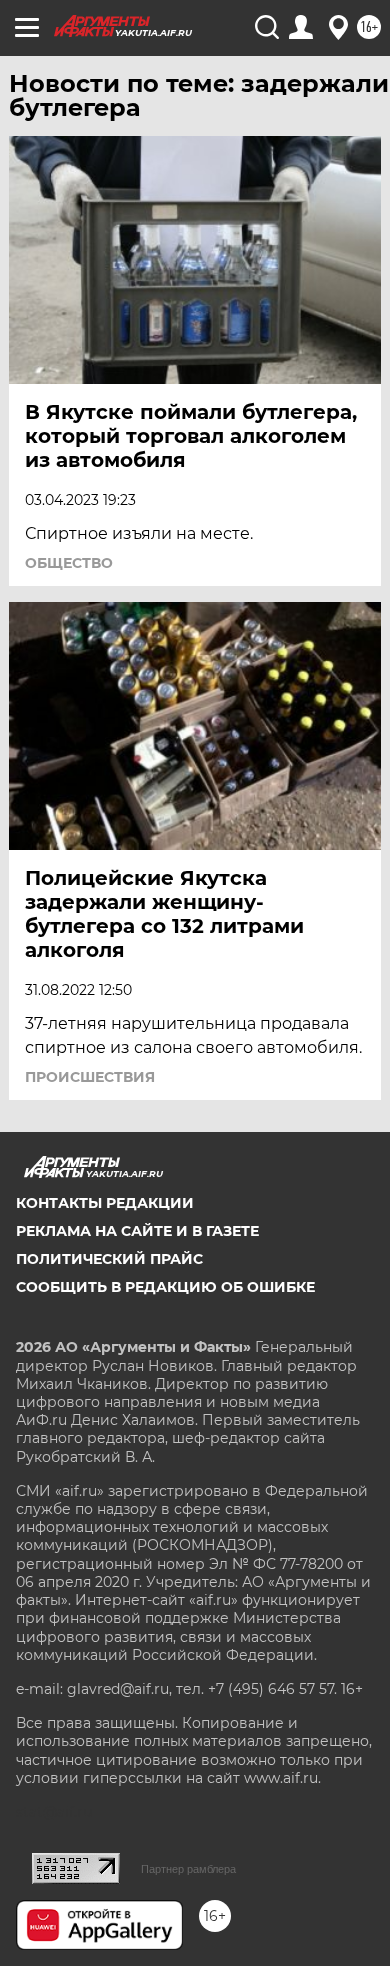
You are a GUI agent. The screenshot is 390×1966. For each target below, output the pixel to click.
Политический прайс (109, 1259)
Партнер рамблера (188, 1869)
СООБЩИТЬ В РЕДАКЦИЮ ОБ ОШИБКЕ (165, 1287)
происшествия (90, 1077)
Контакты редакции (105, 1203)
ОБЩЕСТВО (69, 563)
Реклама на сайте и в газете (137, 1231)
